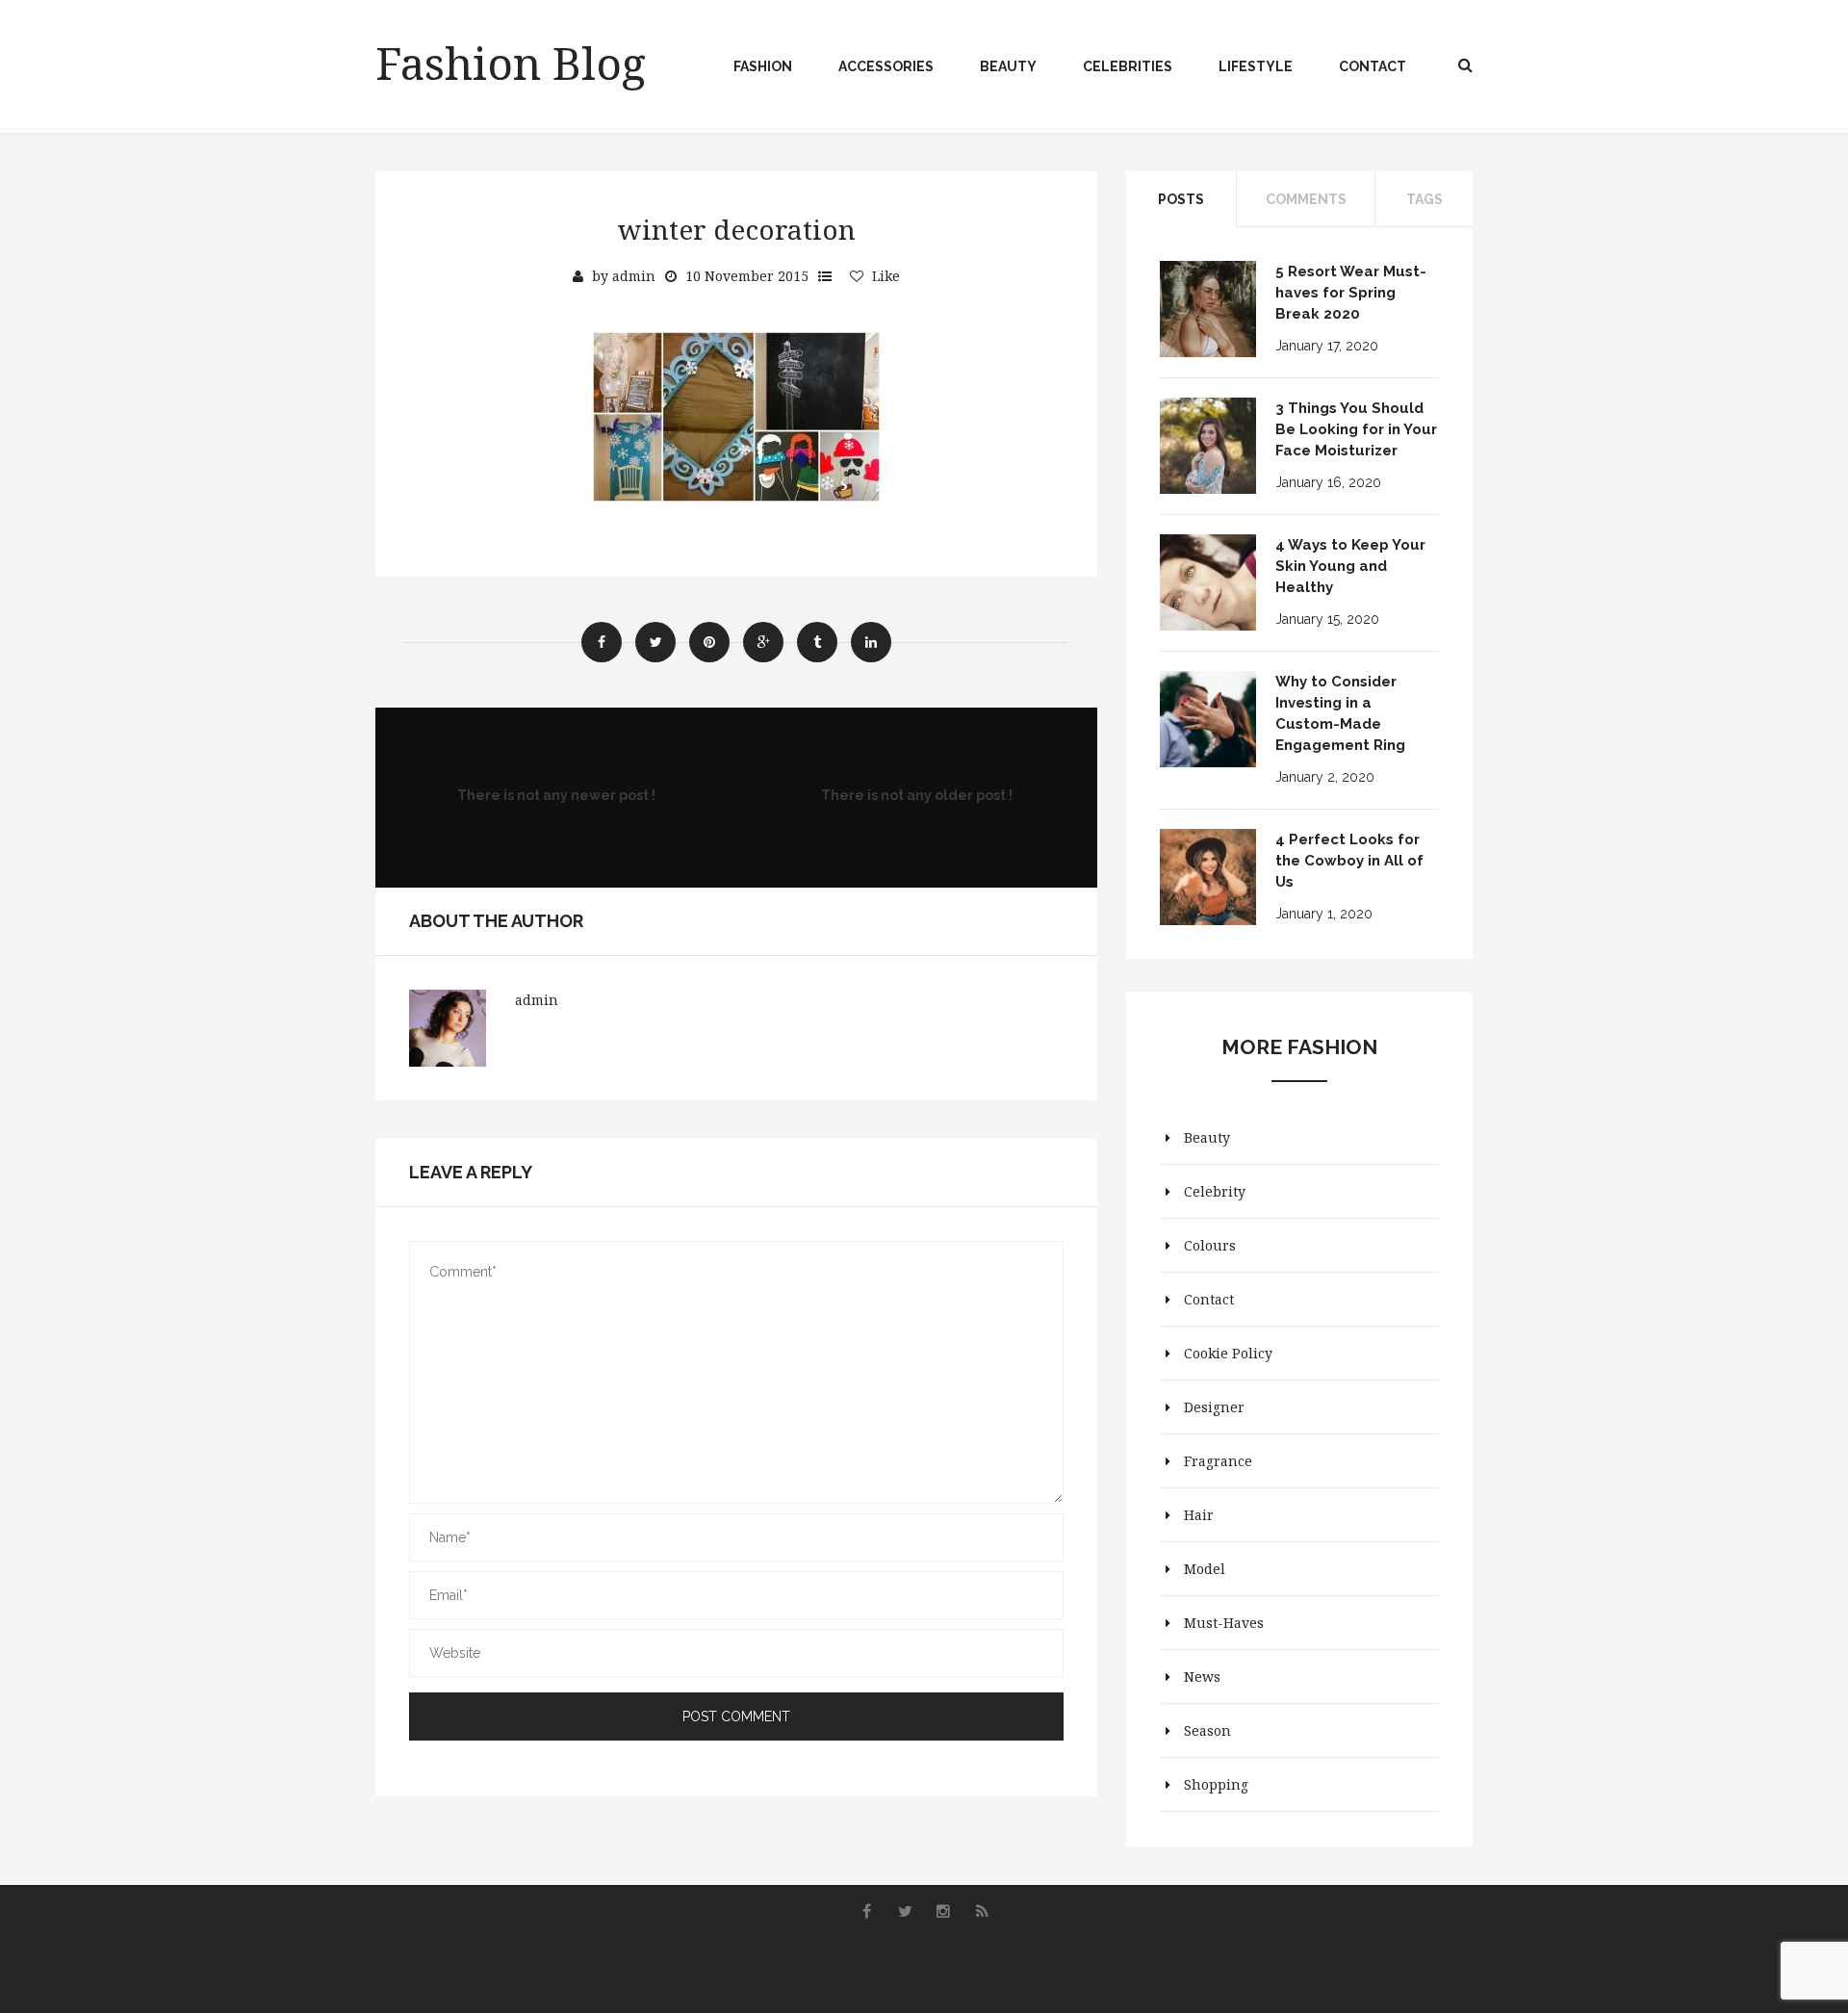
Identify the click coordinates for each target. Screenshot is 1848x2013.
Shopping (1216, 1784)
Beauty (1008, 66)
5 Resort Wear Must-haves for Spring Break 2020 (1351, 293)
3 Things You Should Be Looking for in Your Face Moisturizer (1356, 429)
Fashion (763, 66)
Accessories (886, 66)
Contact (1373, 66)
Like (886, 276)
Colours (1210, 1245)
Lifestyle (1256, 66)
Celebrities (1128, 66)
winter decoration (737, 229)
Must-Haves (1224, 1623)
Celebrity (1215, 1191)
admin (634, 276)
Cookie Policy (1228, 1353)
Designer (1214, 1407)
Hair (1199, 1515)
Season (1207, 1730)
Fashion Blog (511, 63)
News (1202, 1677)
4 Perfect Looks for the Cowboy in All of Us (1349, 861)
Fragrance (1218, 1461)
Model (1205, 1569)
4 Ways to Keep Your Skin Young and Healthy (1350, 566)
